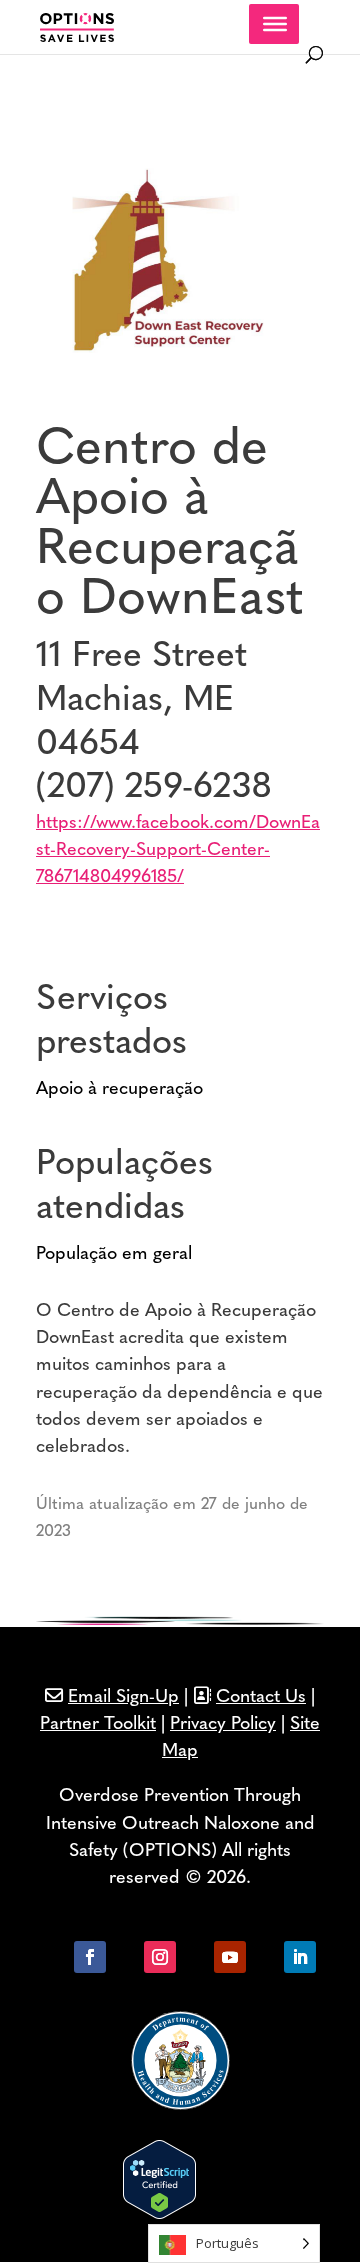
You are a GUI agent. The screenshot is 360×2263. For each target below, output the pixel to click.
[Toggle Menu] (275, 24)
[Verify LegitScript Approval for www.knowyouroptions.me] (159, 2215)
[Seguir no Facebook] (90, 1957)
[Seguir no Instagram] (160, 1957)
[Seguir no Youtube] (230, 1957)
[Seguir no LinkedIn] (300, 1957)
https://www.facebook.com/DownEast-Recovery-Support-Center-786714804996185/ (178, 851)
